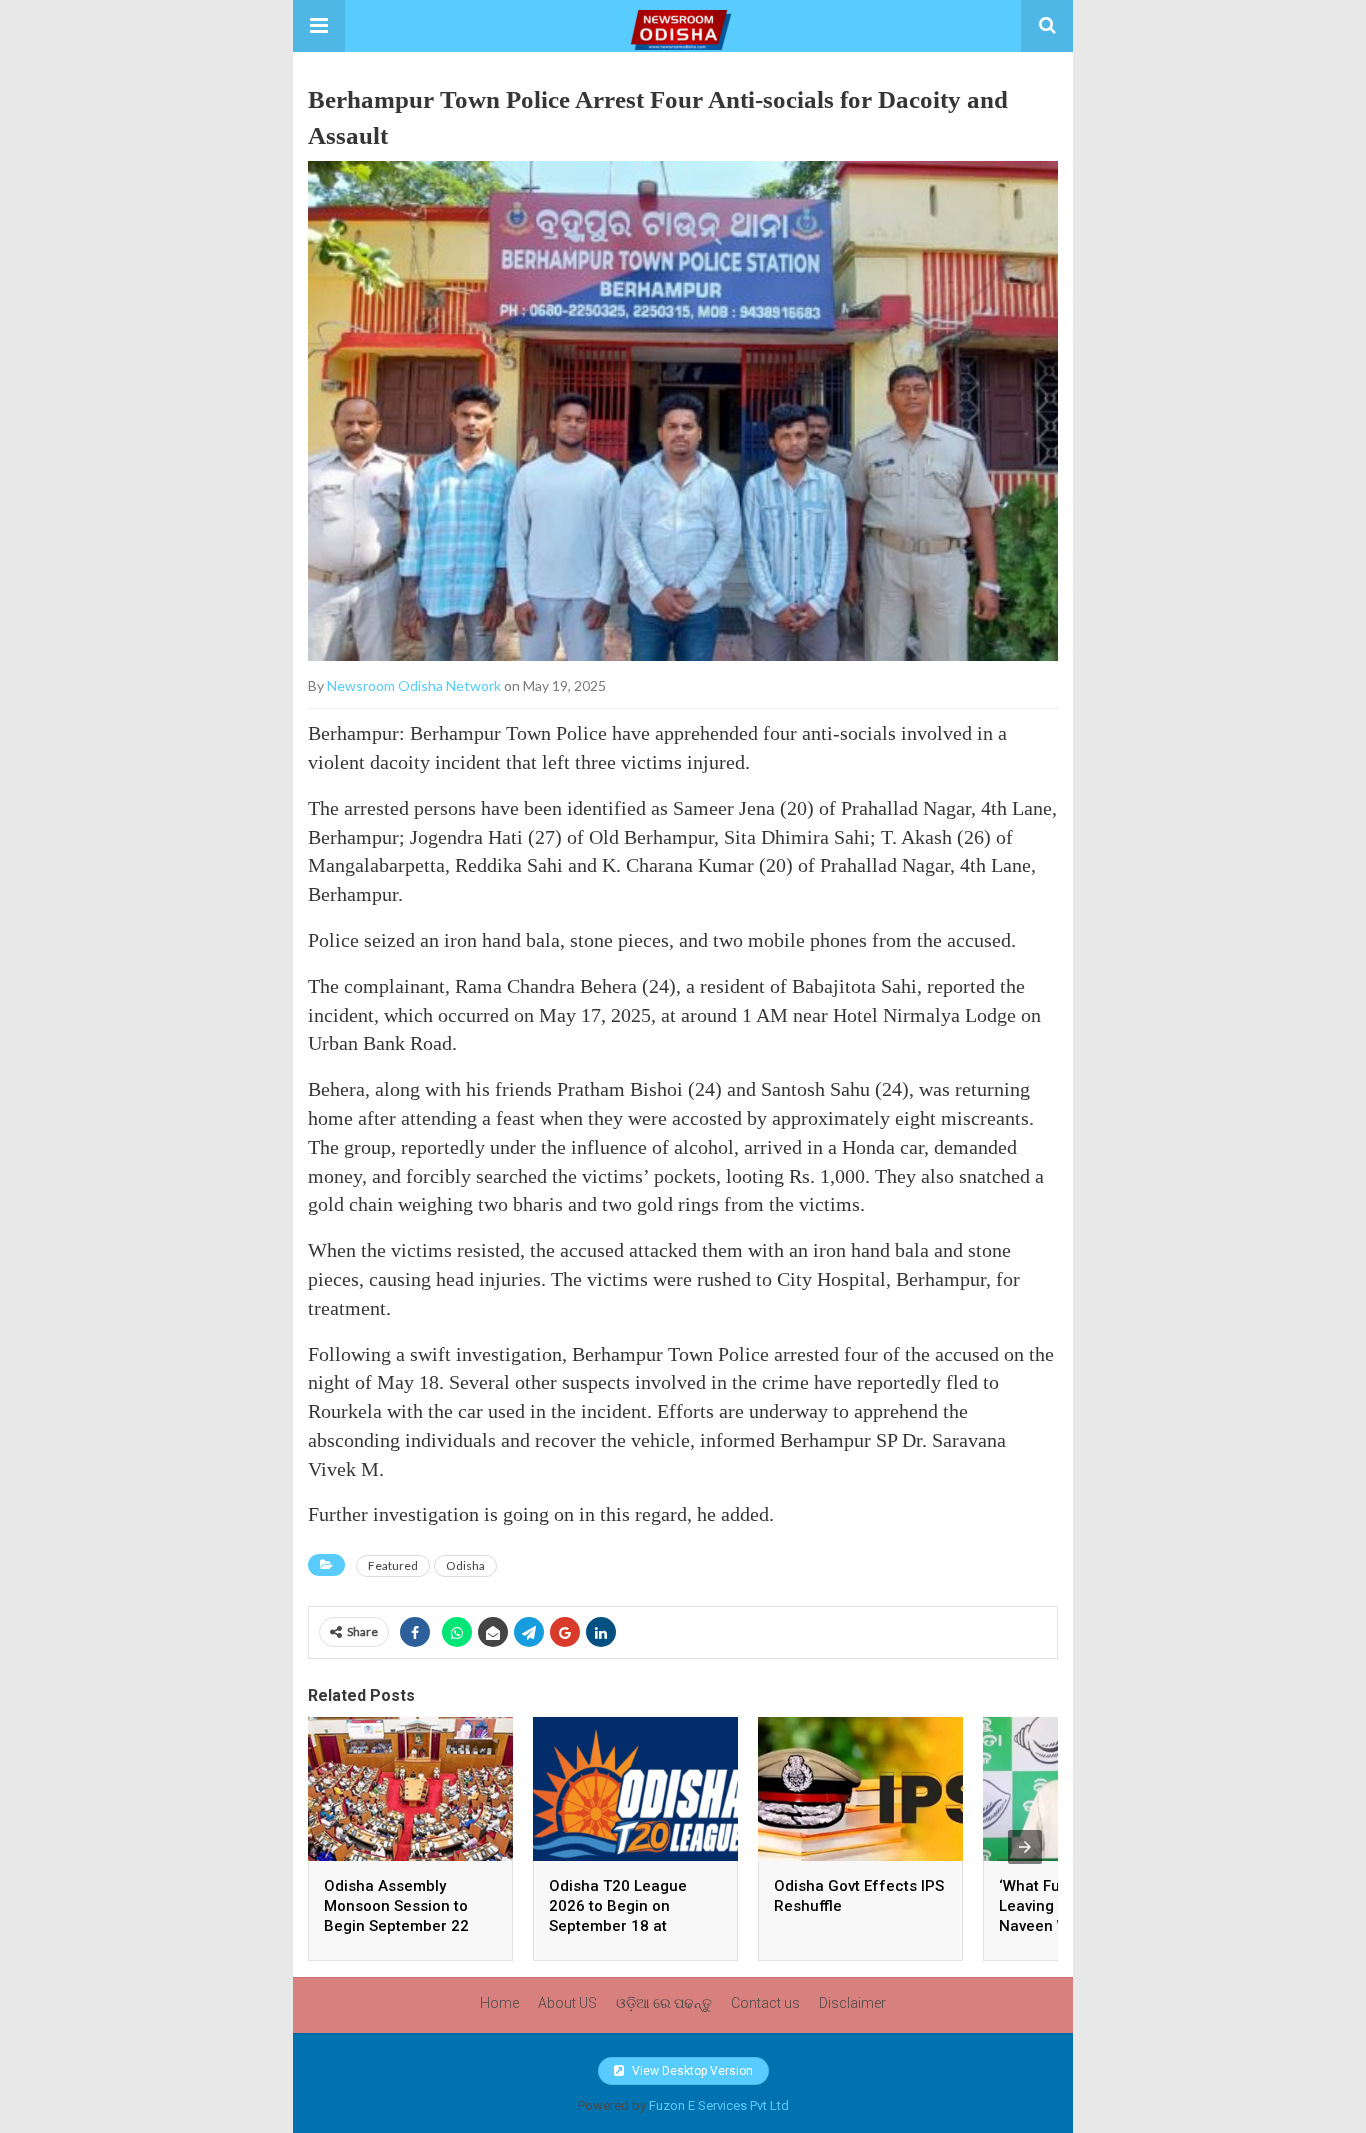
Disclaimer (852, 2003)
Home (499, 2003)
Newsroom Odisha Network (414, 685)
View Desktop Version (691, 2071)
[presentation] (1025, 1847)
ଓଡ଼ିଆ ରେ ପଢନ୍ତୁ (664, 2003)
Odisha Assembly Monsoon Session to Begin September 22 (396, 1906)
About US (567, 2003)
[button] (319, 26)
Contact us (765, 2003)
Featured (393, 1565)
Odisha (465, 1565)
